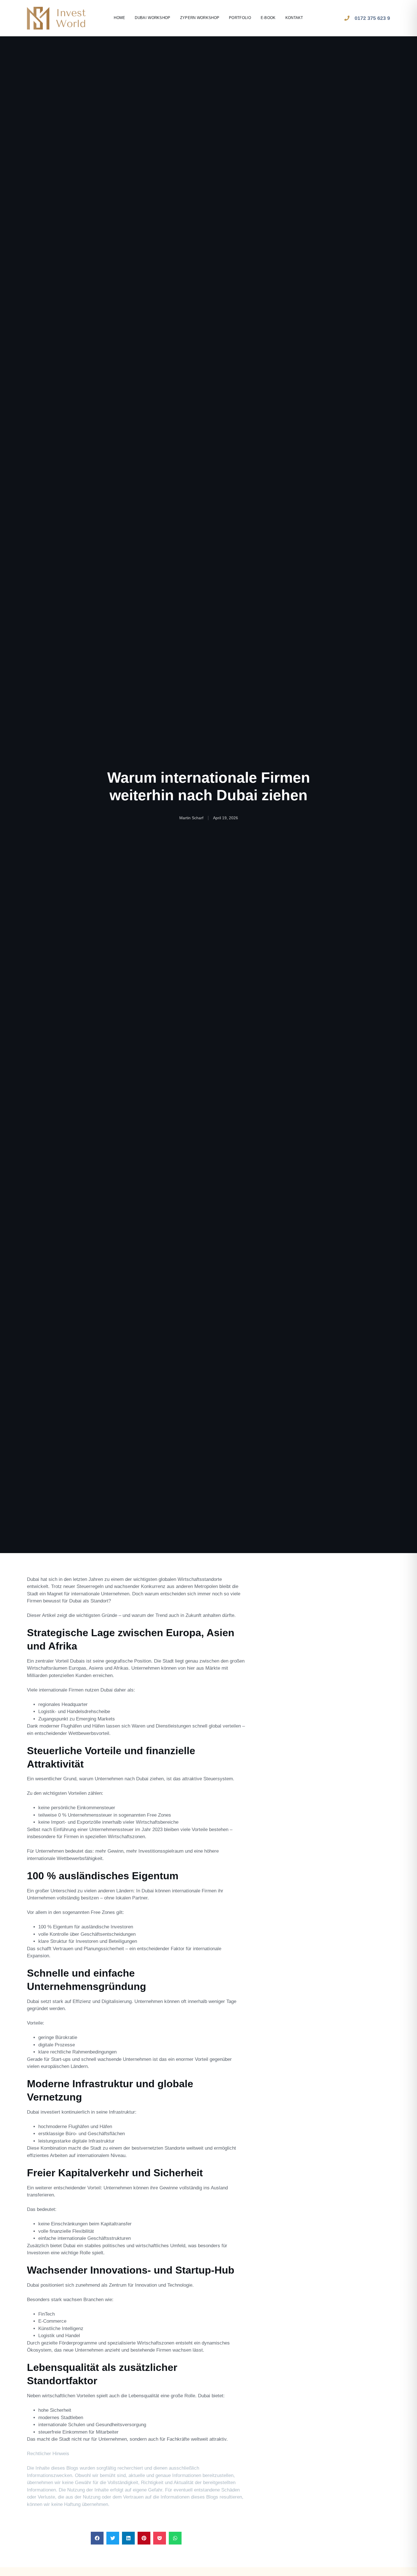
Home (119, 18)
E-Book (268, 18)
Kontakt (294, 18)
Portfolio (240, 18)
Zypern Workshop (200, 18)
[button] (97, 2538)
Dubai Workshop (152, 18)
